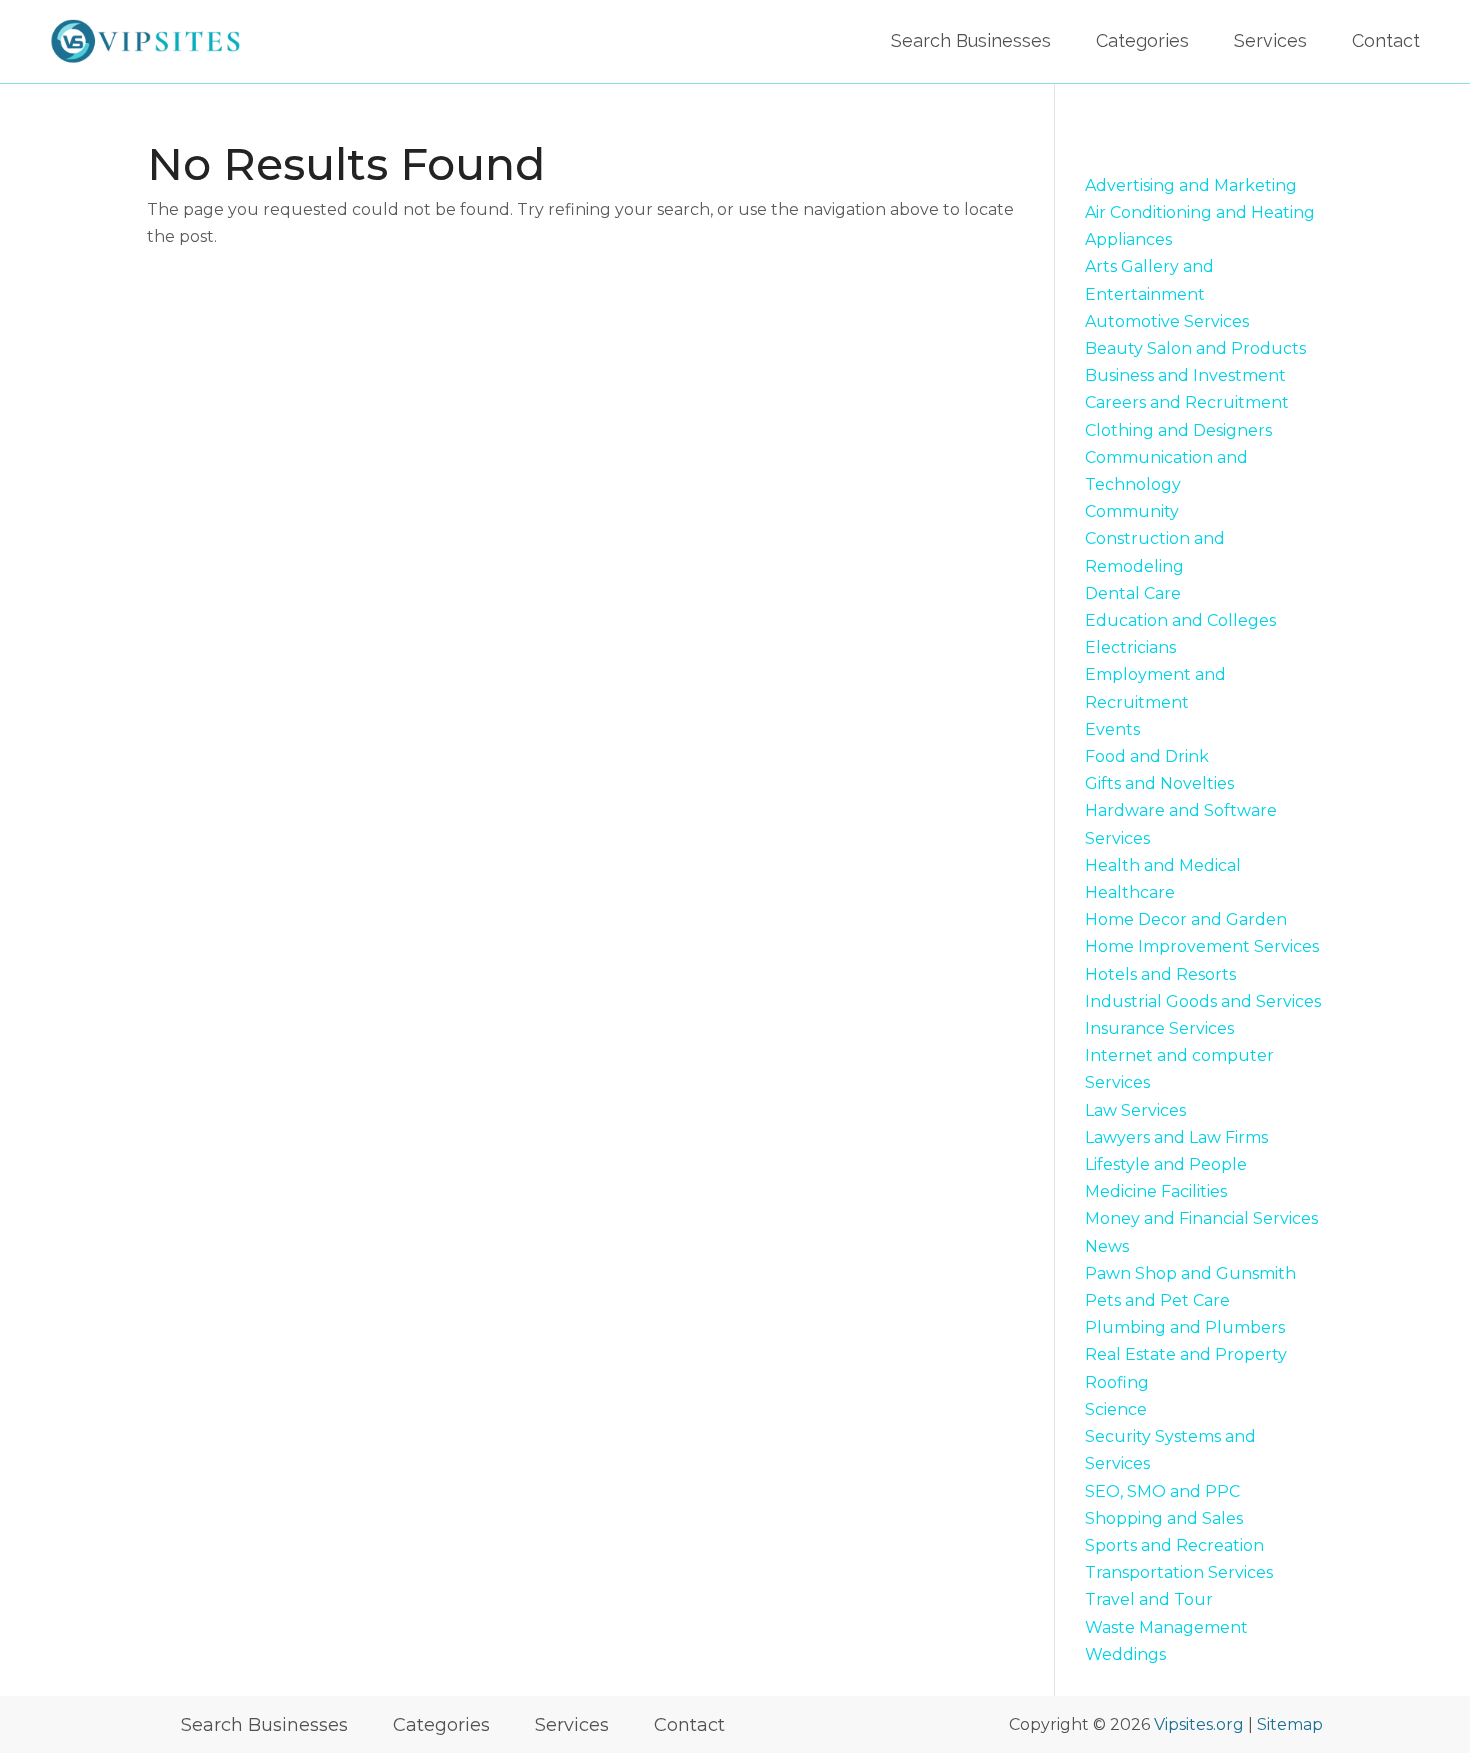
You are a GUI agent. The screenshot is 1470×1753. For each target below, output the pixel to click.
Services (1270, 40)
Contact (1386, 40)
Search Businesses (971, 40)
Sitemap (1290, 1724)
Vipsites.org (1199, 1724)
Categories (1142, 40)
